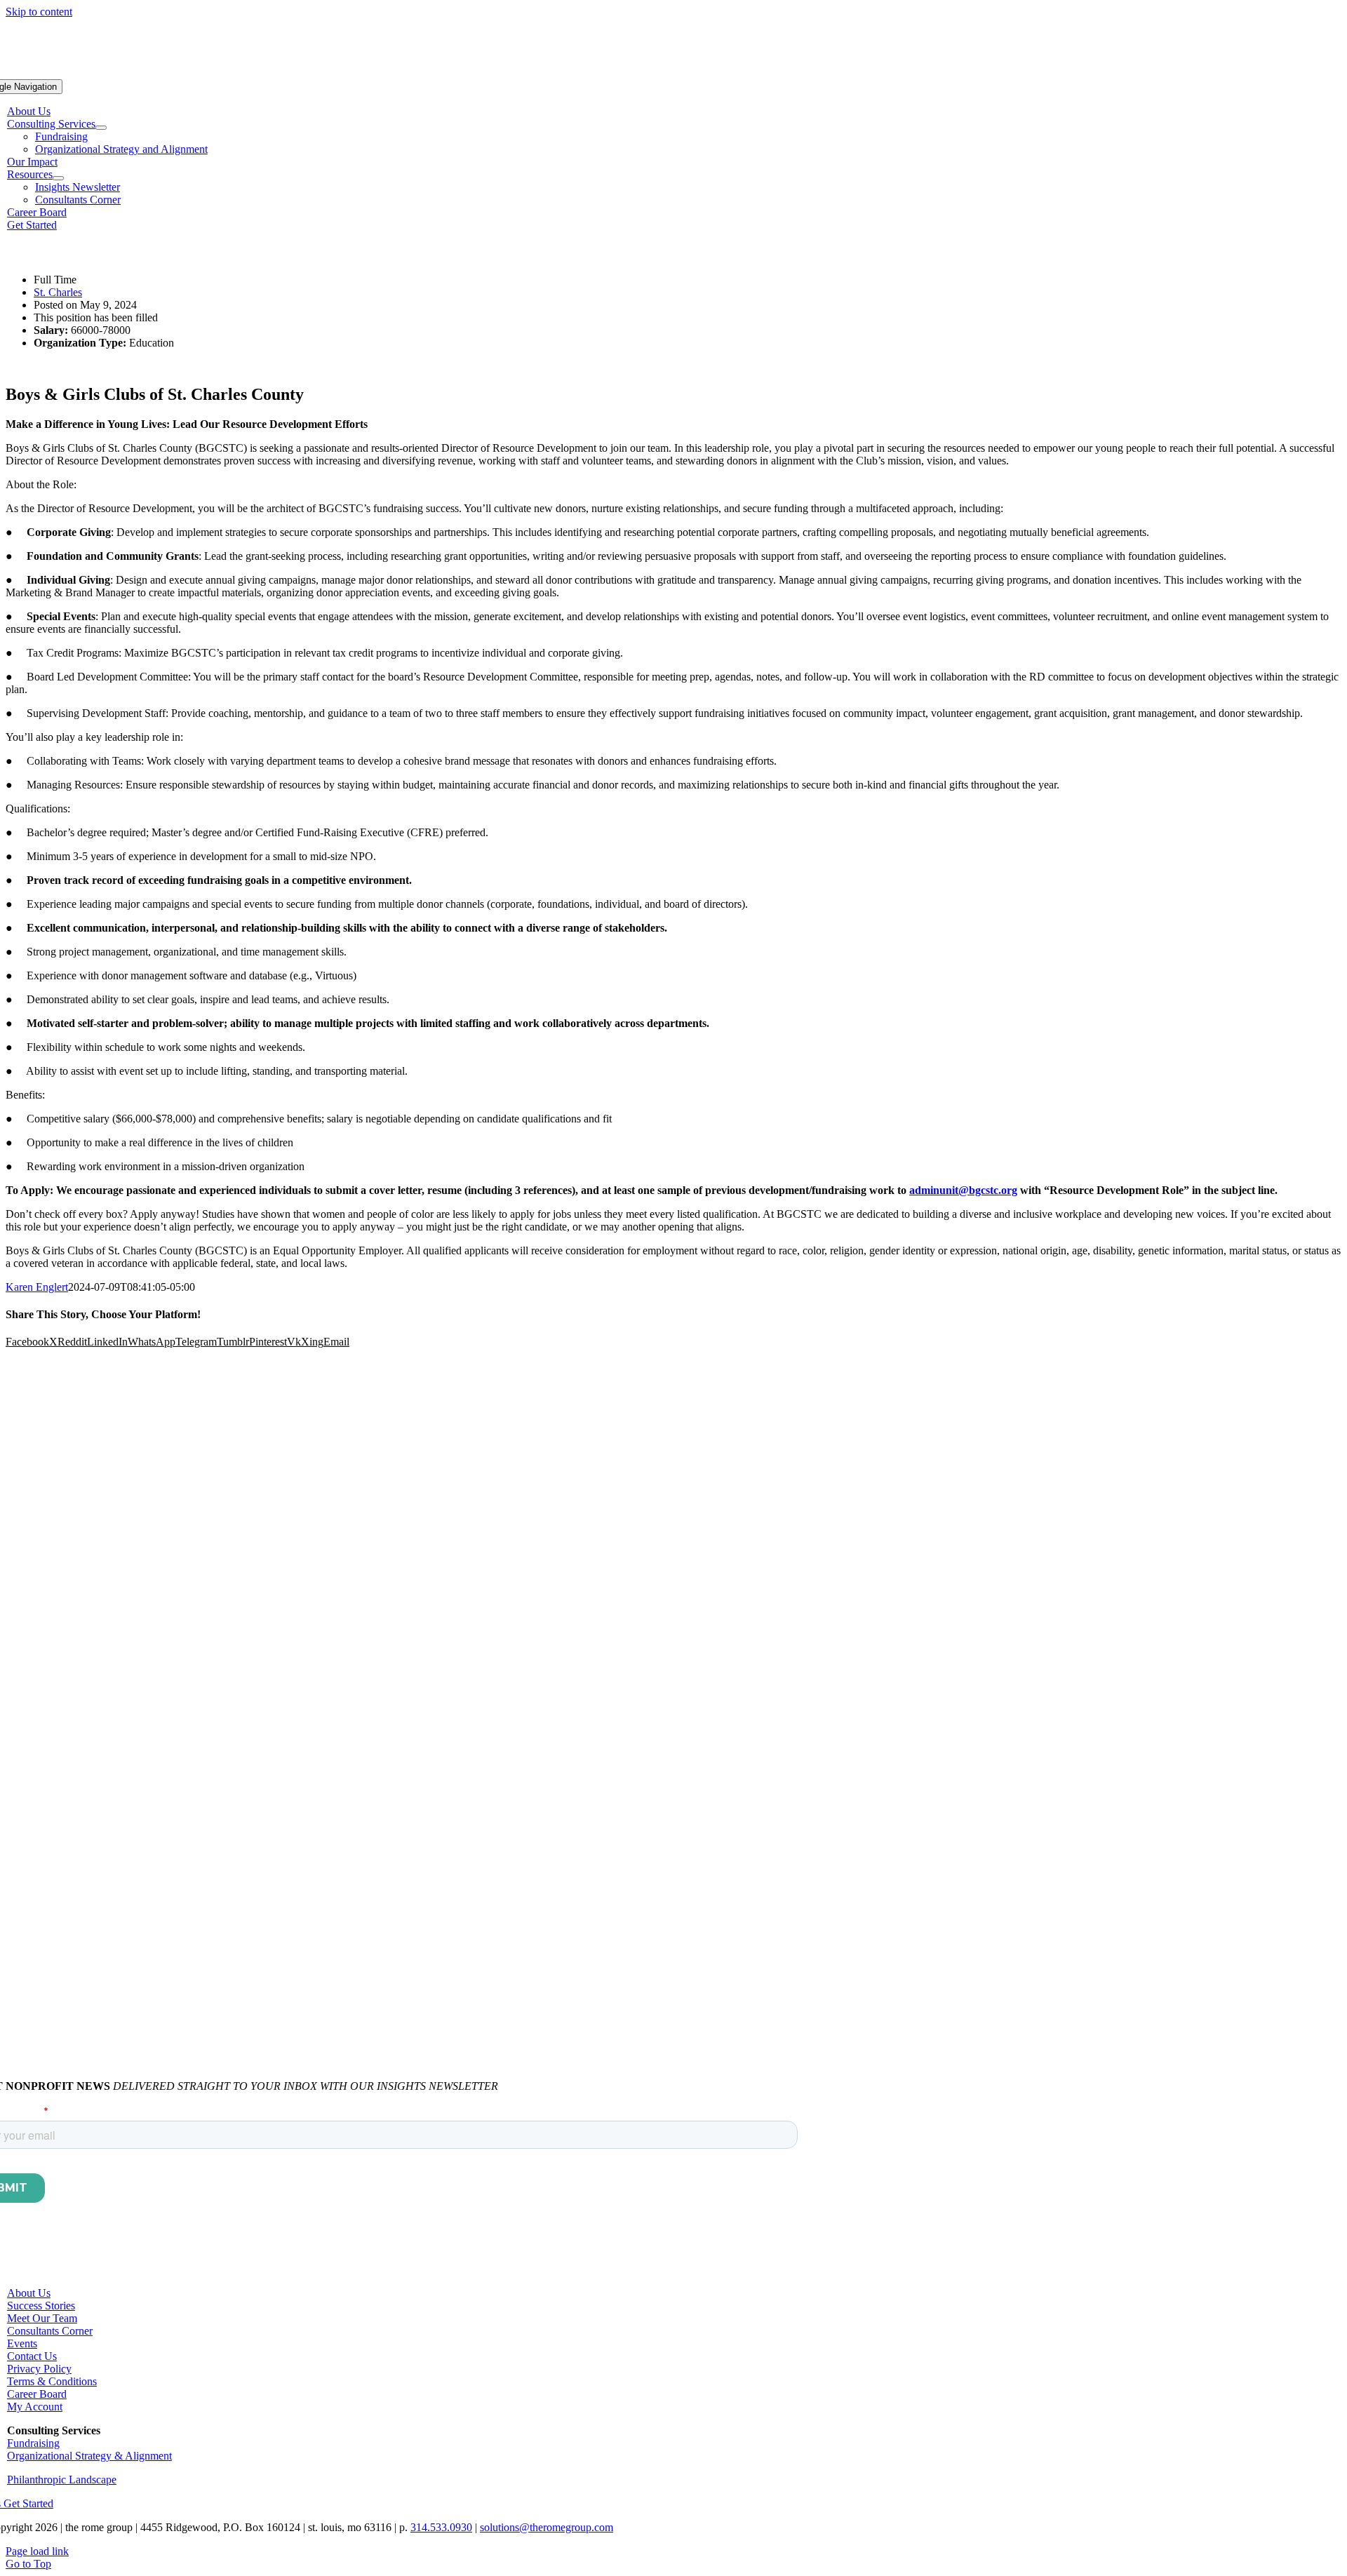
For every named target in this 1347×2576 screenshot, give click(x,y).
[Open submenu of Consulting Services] (101, 128)
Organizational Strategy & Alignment (89, 2456)
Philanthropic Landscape (62, 2480)
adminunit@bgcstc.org (963, 1190)
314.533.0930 (441, 2527)
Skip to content (39, 12)
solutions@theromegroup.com (547, 2527)
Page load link (37, 2551)
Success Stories (41, 2306)
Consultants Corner (50, 2331)
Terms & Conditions (52, 2381)
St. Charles (58, 292)
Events (22, 2343)
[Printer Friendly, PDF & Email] (41, 256)
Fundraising (33, 2443)
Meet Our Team (42, 2318)
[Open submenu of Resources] (58, 178)
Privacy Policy (39, 2369)
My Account (35, 2407)
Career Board (37, 2394)
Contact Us (32, 2356)
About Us (29, 2293)
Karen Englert (37, 1287)
